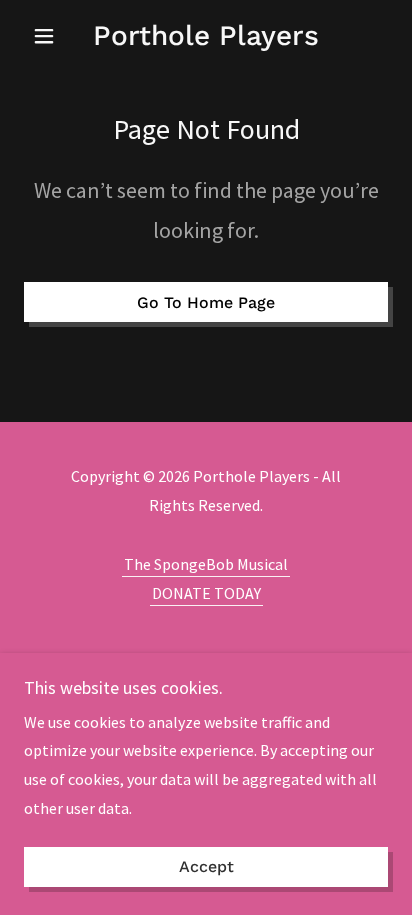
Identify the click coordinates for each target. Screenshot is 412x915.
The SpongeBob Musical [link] (206, 564)
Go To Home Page (206, 302)
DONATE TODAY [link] (206, 593)
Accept (206, 867)
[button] (51, 36)
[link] (206, 36)
